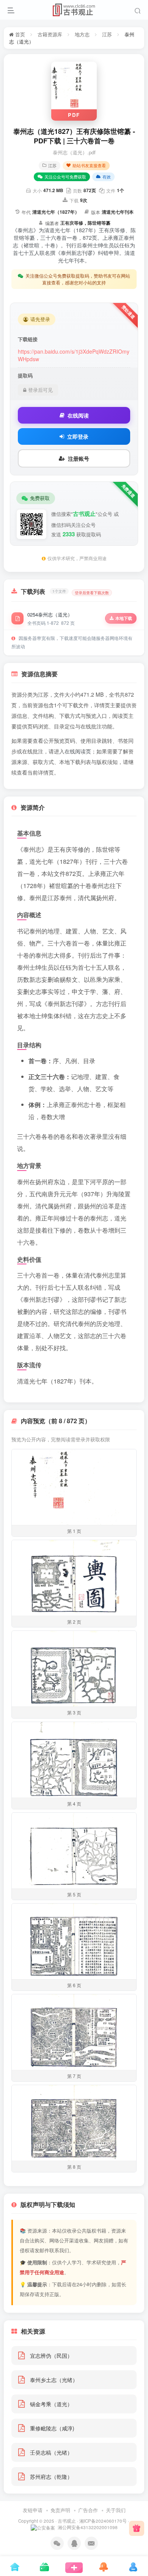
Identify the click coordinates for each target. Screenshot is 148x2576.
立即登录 (78, 436)
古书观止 (67, 2521)
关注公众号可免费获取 (65, 177)
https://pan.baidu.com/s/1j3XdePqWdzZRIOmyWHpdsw (74, 355)
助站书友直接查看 (89, 165)
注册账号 (79, 458)
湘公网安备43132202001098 (87, 2527)
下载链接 (28, 339)
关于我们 (116, 2510)
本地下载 (124, 618)
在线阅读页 (78, 751)
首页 (19, 34)
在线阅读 (78, 415)
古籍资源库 (50, 34)
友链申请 (33, 2510)
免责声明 (60, 2510)
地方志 (82, 34)
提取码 (25, 376)
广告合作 (88, 2510)
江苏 (107, 34)
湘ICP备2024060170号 (103, 2521)
